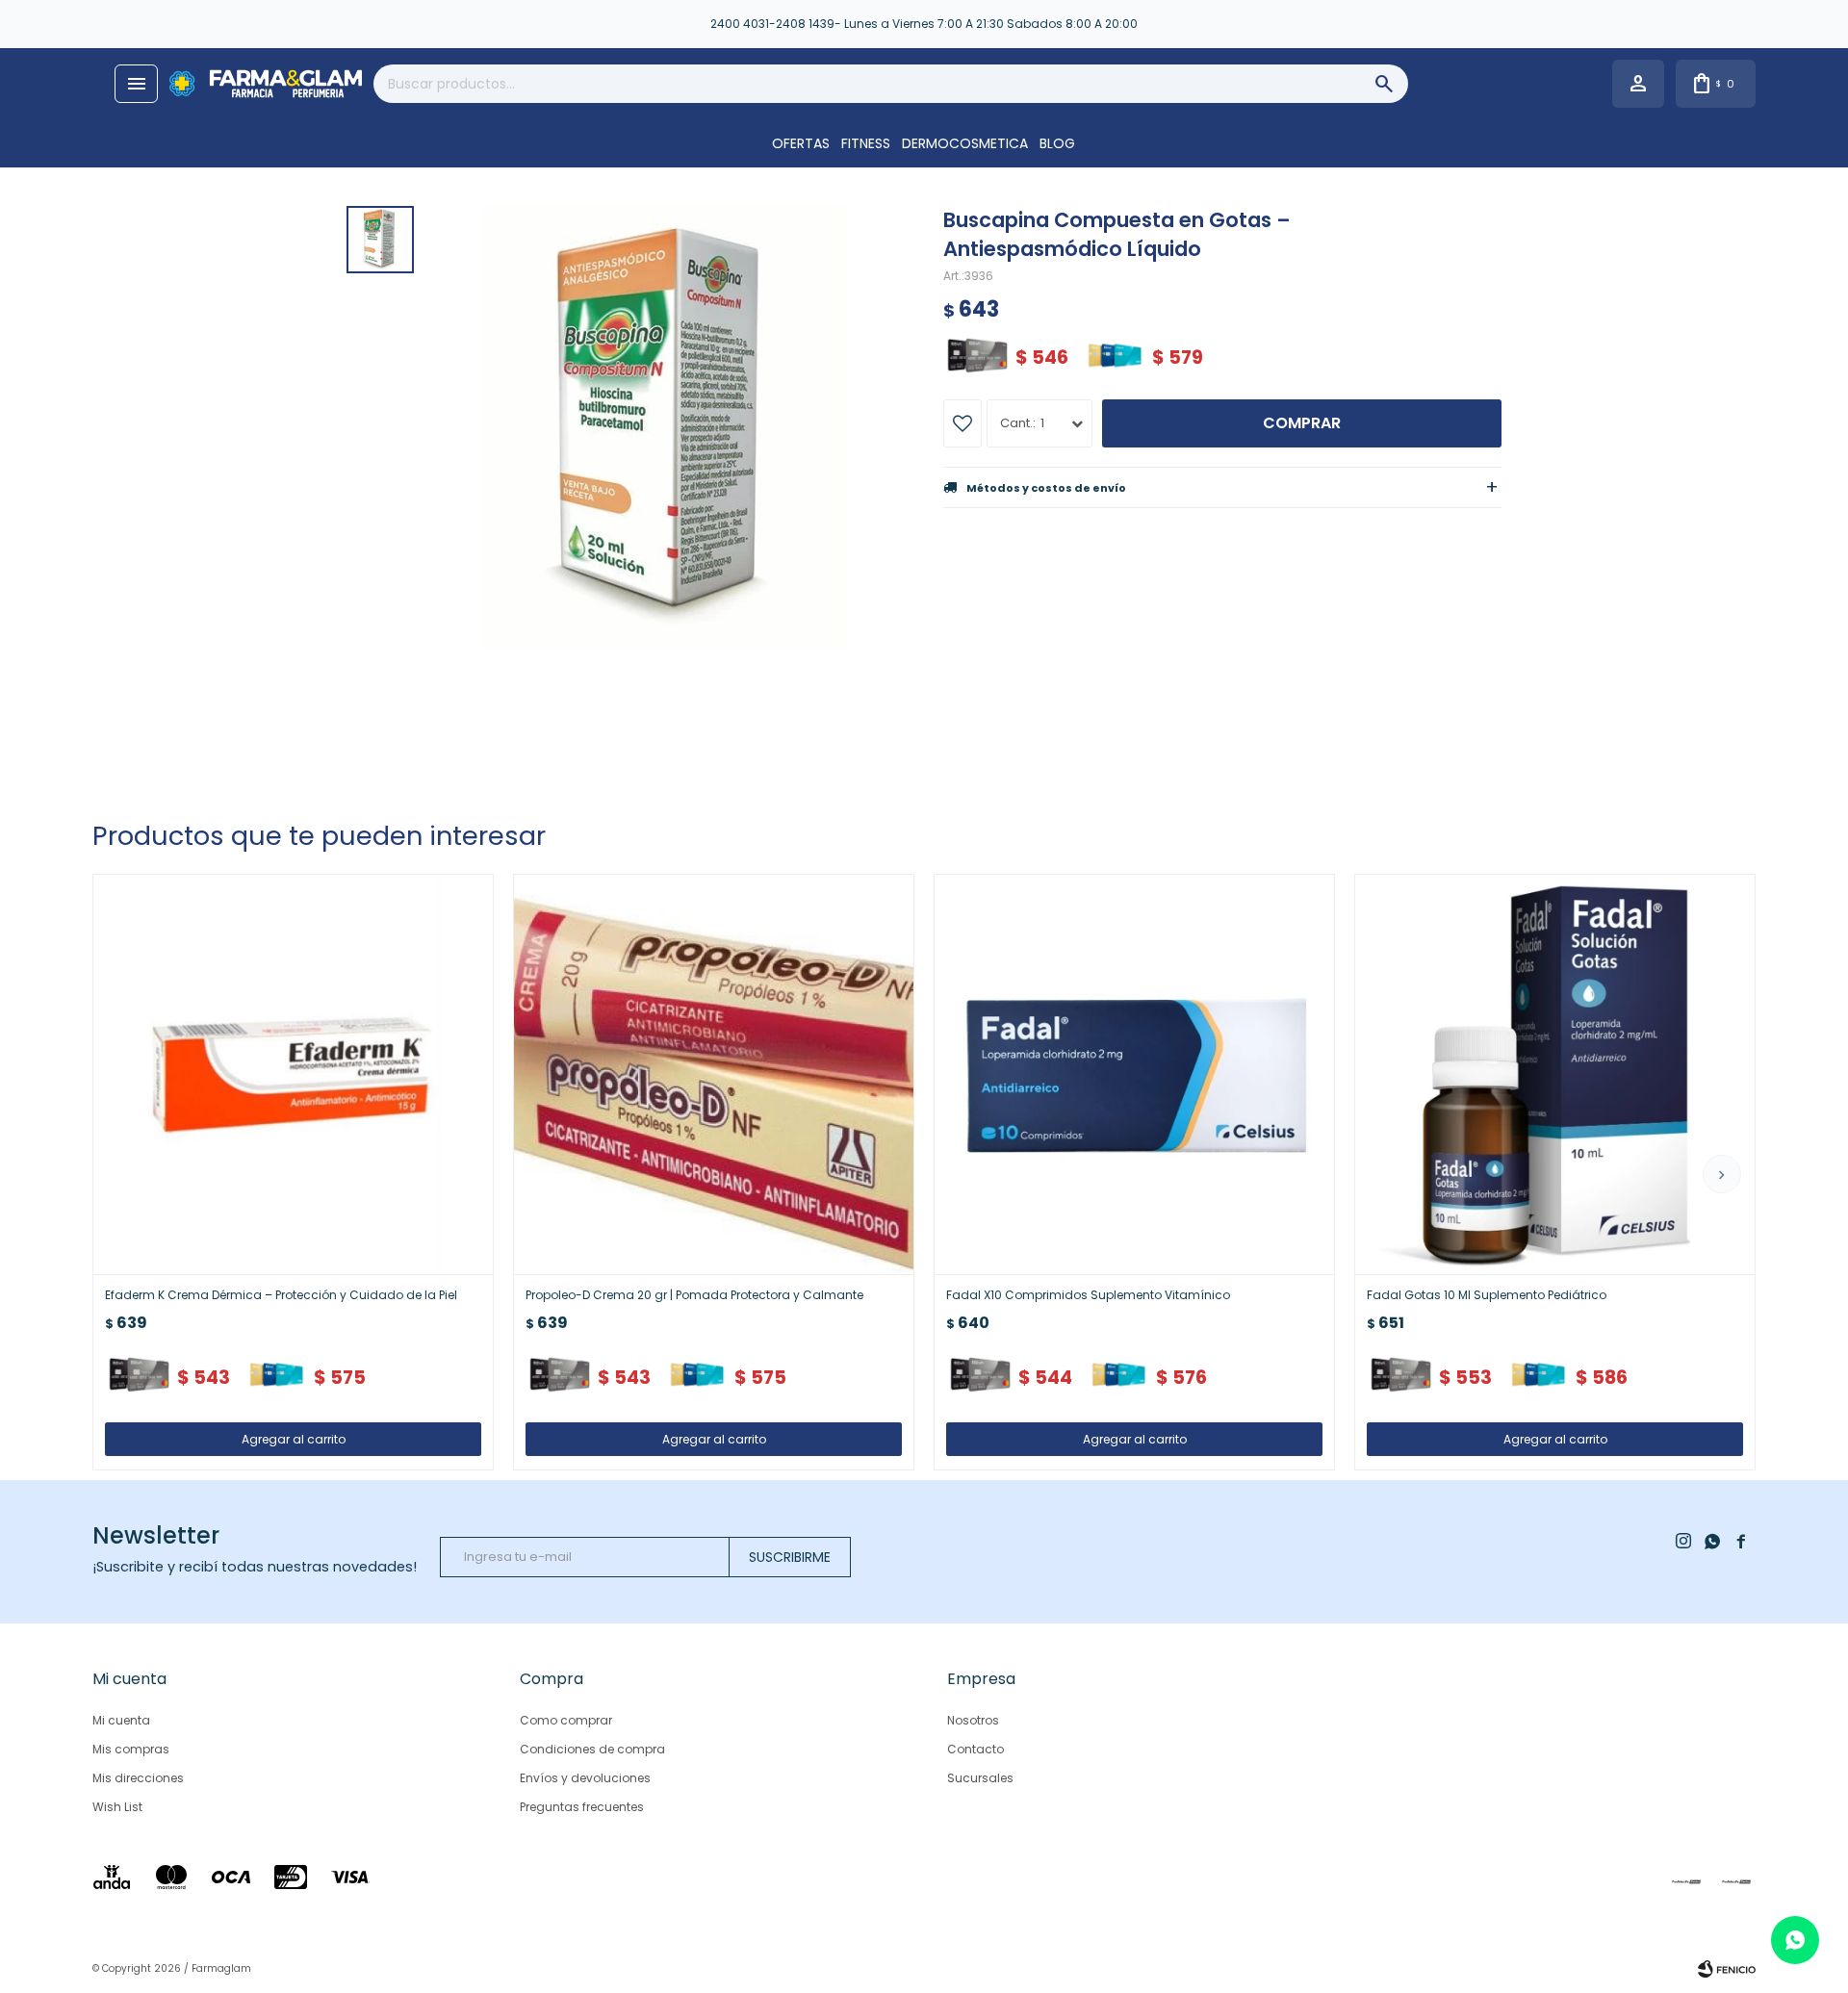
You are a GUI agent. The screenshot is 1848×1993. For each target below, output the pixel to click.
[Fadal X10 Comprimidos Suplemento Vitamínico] (1134, 1074)
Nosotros (973, 1720)
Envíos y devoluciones (585, 1778)
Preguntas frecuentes (582, 1807)
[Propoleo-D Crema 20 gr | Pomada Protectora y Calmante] (714, 1074)
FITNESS (866, 143)
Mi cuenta (121, 1720)
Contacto (975, 1749)
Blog (1057, 143)
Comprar (1302, 423)
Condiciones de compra (592, 1749)
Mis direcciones (138, 1778)
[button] (1722, 1174)
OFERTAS (801, 143)
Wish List (117, 1807)
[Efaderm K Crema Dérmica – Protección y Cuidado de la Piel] (293, 1074)
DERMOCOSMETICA (965, 143)
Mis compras (131, 1749)
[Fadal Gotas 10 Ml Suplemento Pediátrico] (1555, 1074)
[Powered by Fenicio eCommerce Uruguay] (1727, 1969)
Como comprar (566, 1720)
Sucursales (980, 1778)
